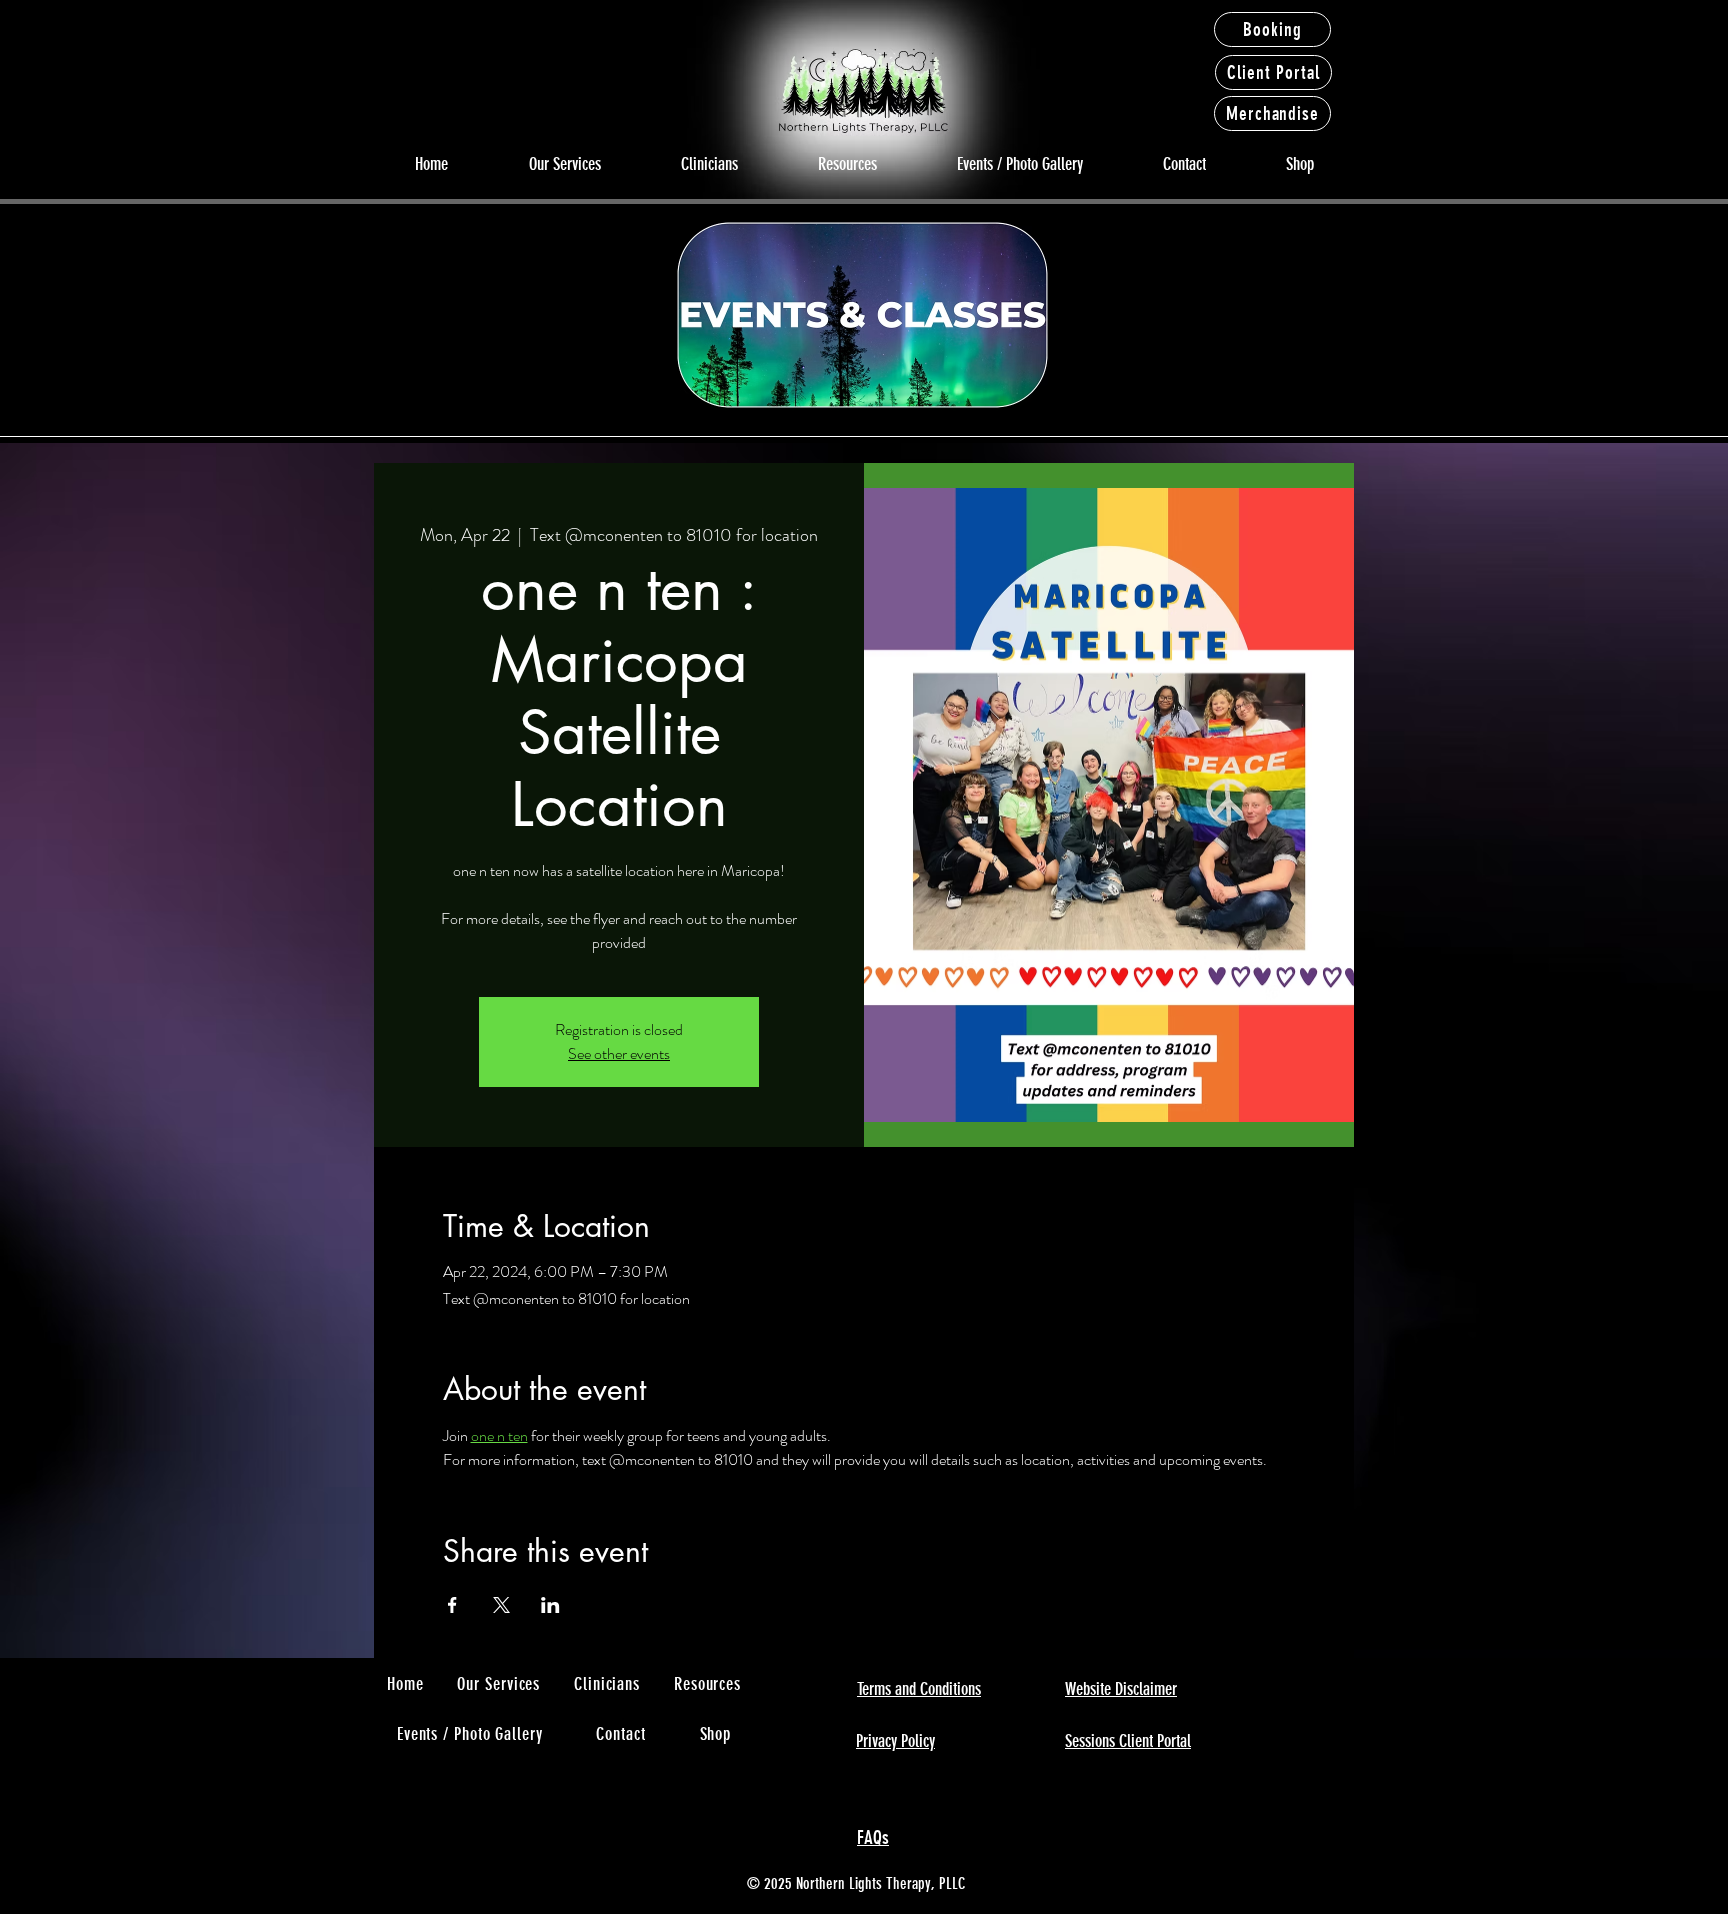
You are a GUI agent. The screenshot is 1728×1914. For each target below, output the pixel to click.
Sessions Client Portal (1128, 1741)
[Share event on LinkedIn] (550, 1605)
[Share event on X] (501, 1605)
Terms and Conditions (919, 1689)
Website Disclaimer (1121, 1689)
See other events (619, 1053)
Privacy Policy (895, 1741)
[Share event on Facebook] (452, 1605)
